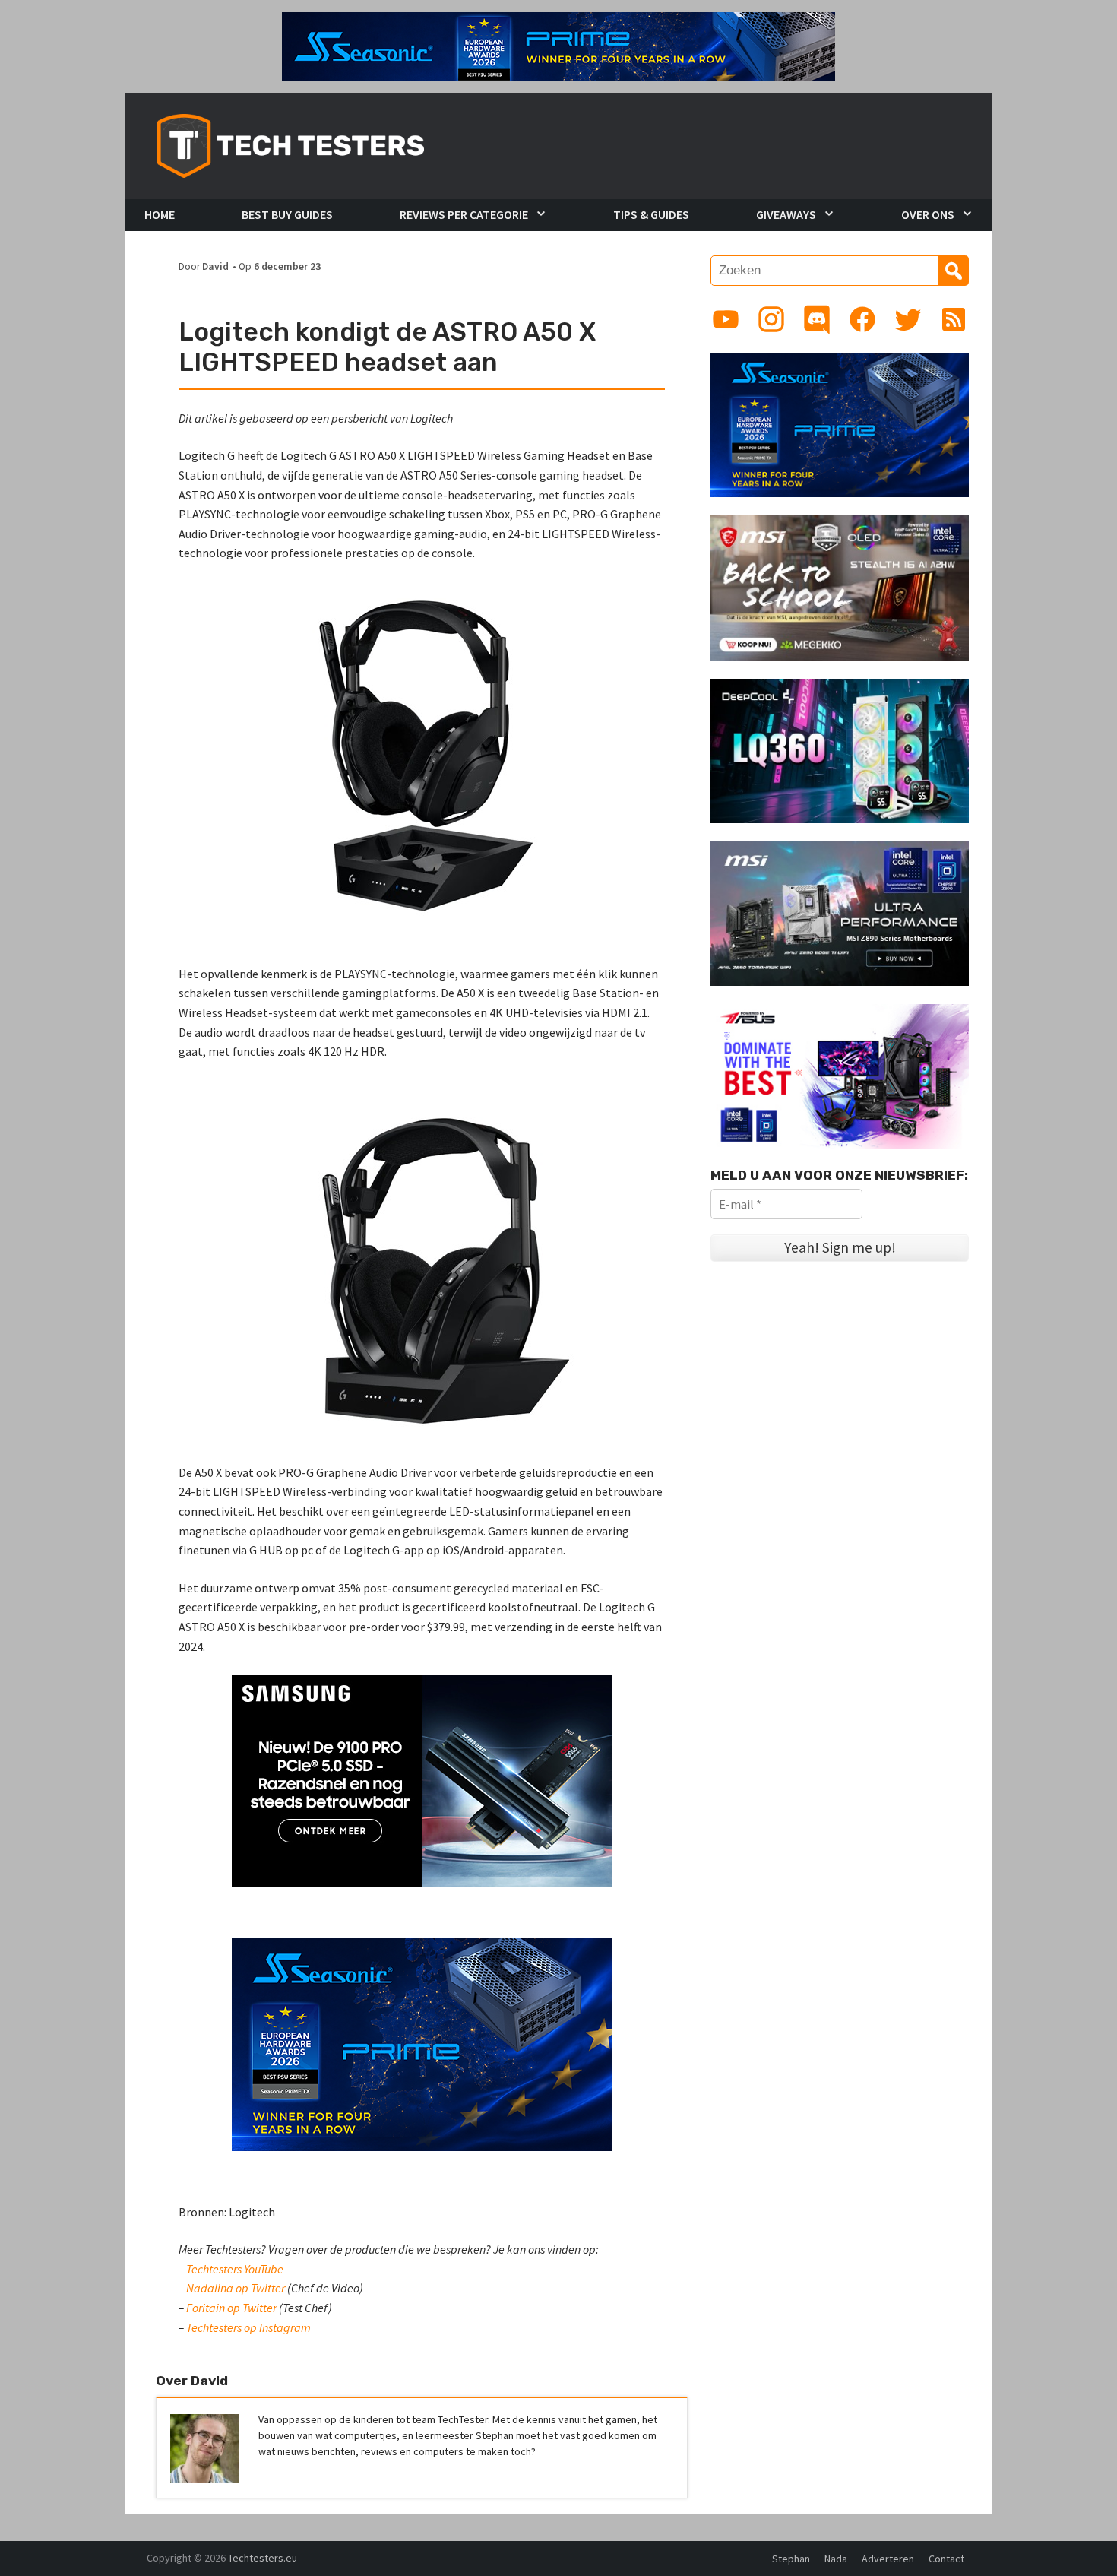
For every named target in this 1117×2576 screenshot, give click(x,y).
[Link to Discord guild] (817, 319)
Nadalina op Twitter (236, 2288)
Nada (836, 2559)
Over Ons (928, 214)
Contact (946, 2559)
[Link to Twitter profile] (908, 319)
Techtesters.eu (263, 2558)
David (215, 266)
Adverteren (888, 2559)
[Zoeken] (954, 271)
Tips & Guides (651, 214)
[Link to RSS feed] (954, 319)
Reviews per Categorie (464, 214)
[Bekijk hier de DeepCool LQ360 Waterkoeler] (840, 749)
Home (160, 214)
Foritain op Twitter (231, 2308)
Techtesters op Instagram (248, 2327)
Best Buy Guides (287, 214)
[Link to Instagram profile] (771, 319)
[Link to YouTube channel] (726, 319)
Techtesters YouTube (235, 2269)
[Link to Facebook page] (862, 319)
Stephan (791, 2559)
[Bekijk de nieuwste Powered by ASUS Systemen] (840, 1075)
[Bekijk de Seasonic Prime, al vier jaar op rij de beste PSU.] (840, 423)
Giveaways (786, 214)
